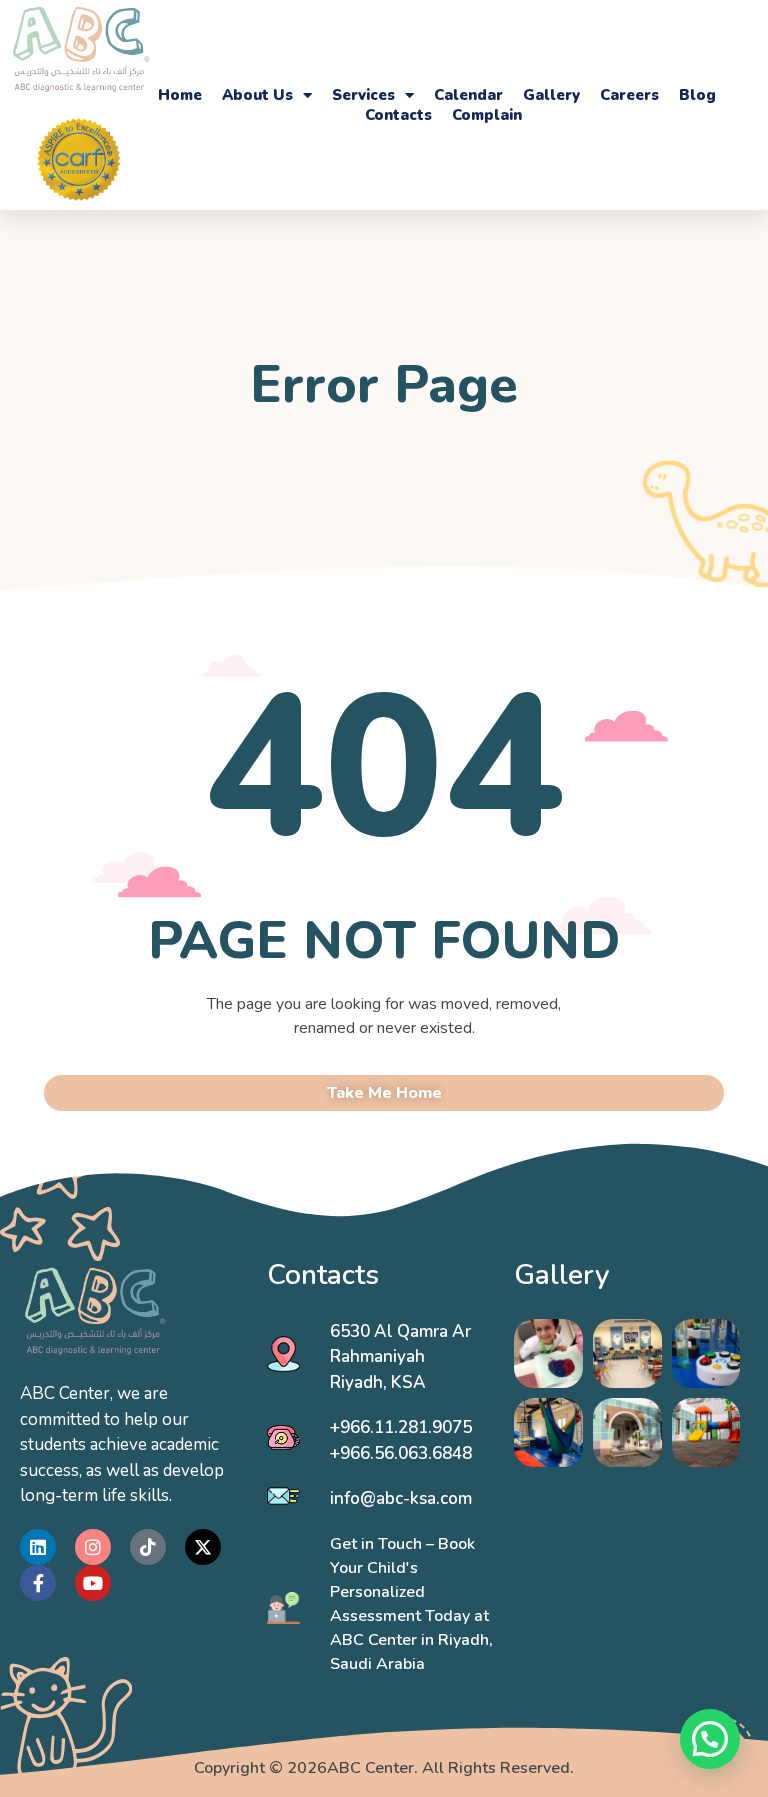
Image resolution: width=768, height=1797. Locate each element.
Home (180, 95)
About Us (257, 95)
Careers (629, 95)
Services (363, 95)
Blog (697, 95)
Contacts (398, 115)
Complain (487, 115)
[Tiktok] (148, 1547)
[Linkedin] (38, 1547)
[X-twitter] (203, 1547)
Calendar (468, 95)
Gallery (551, 95)
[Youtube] (93, 1583)
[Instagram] (93, 1547)
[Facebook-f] (38, 1583)
